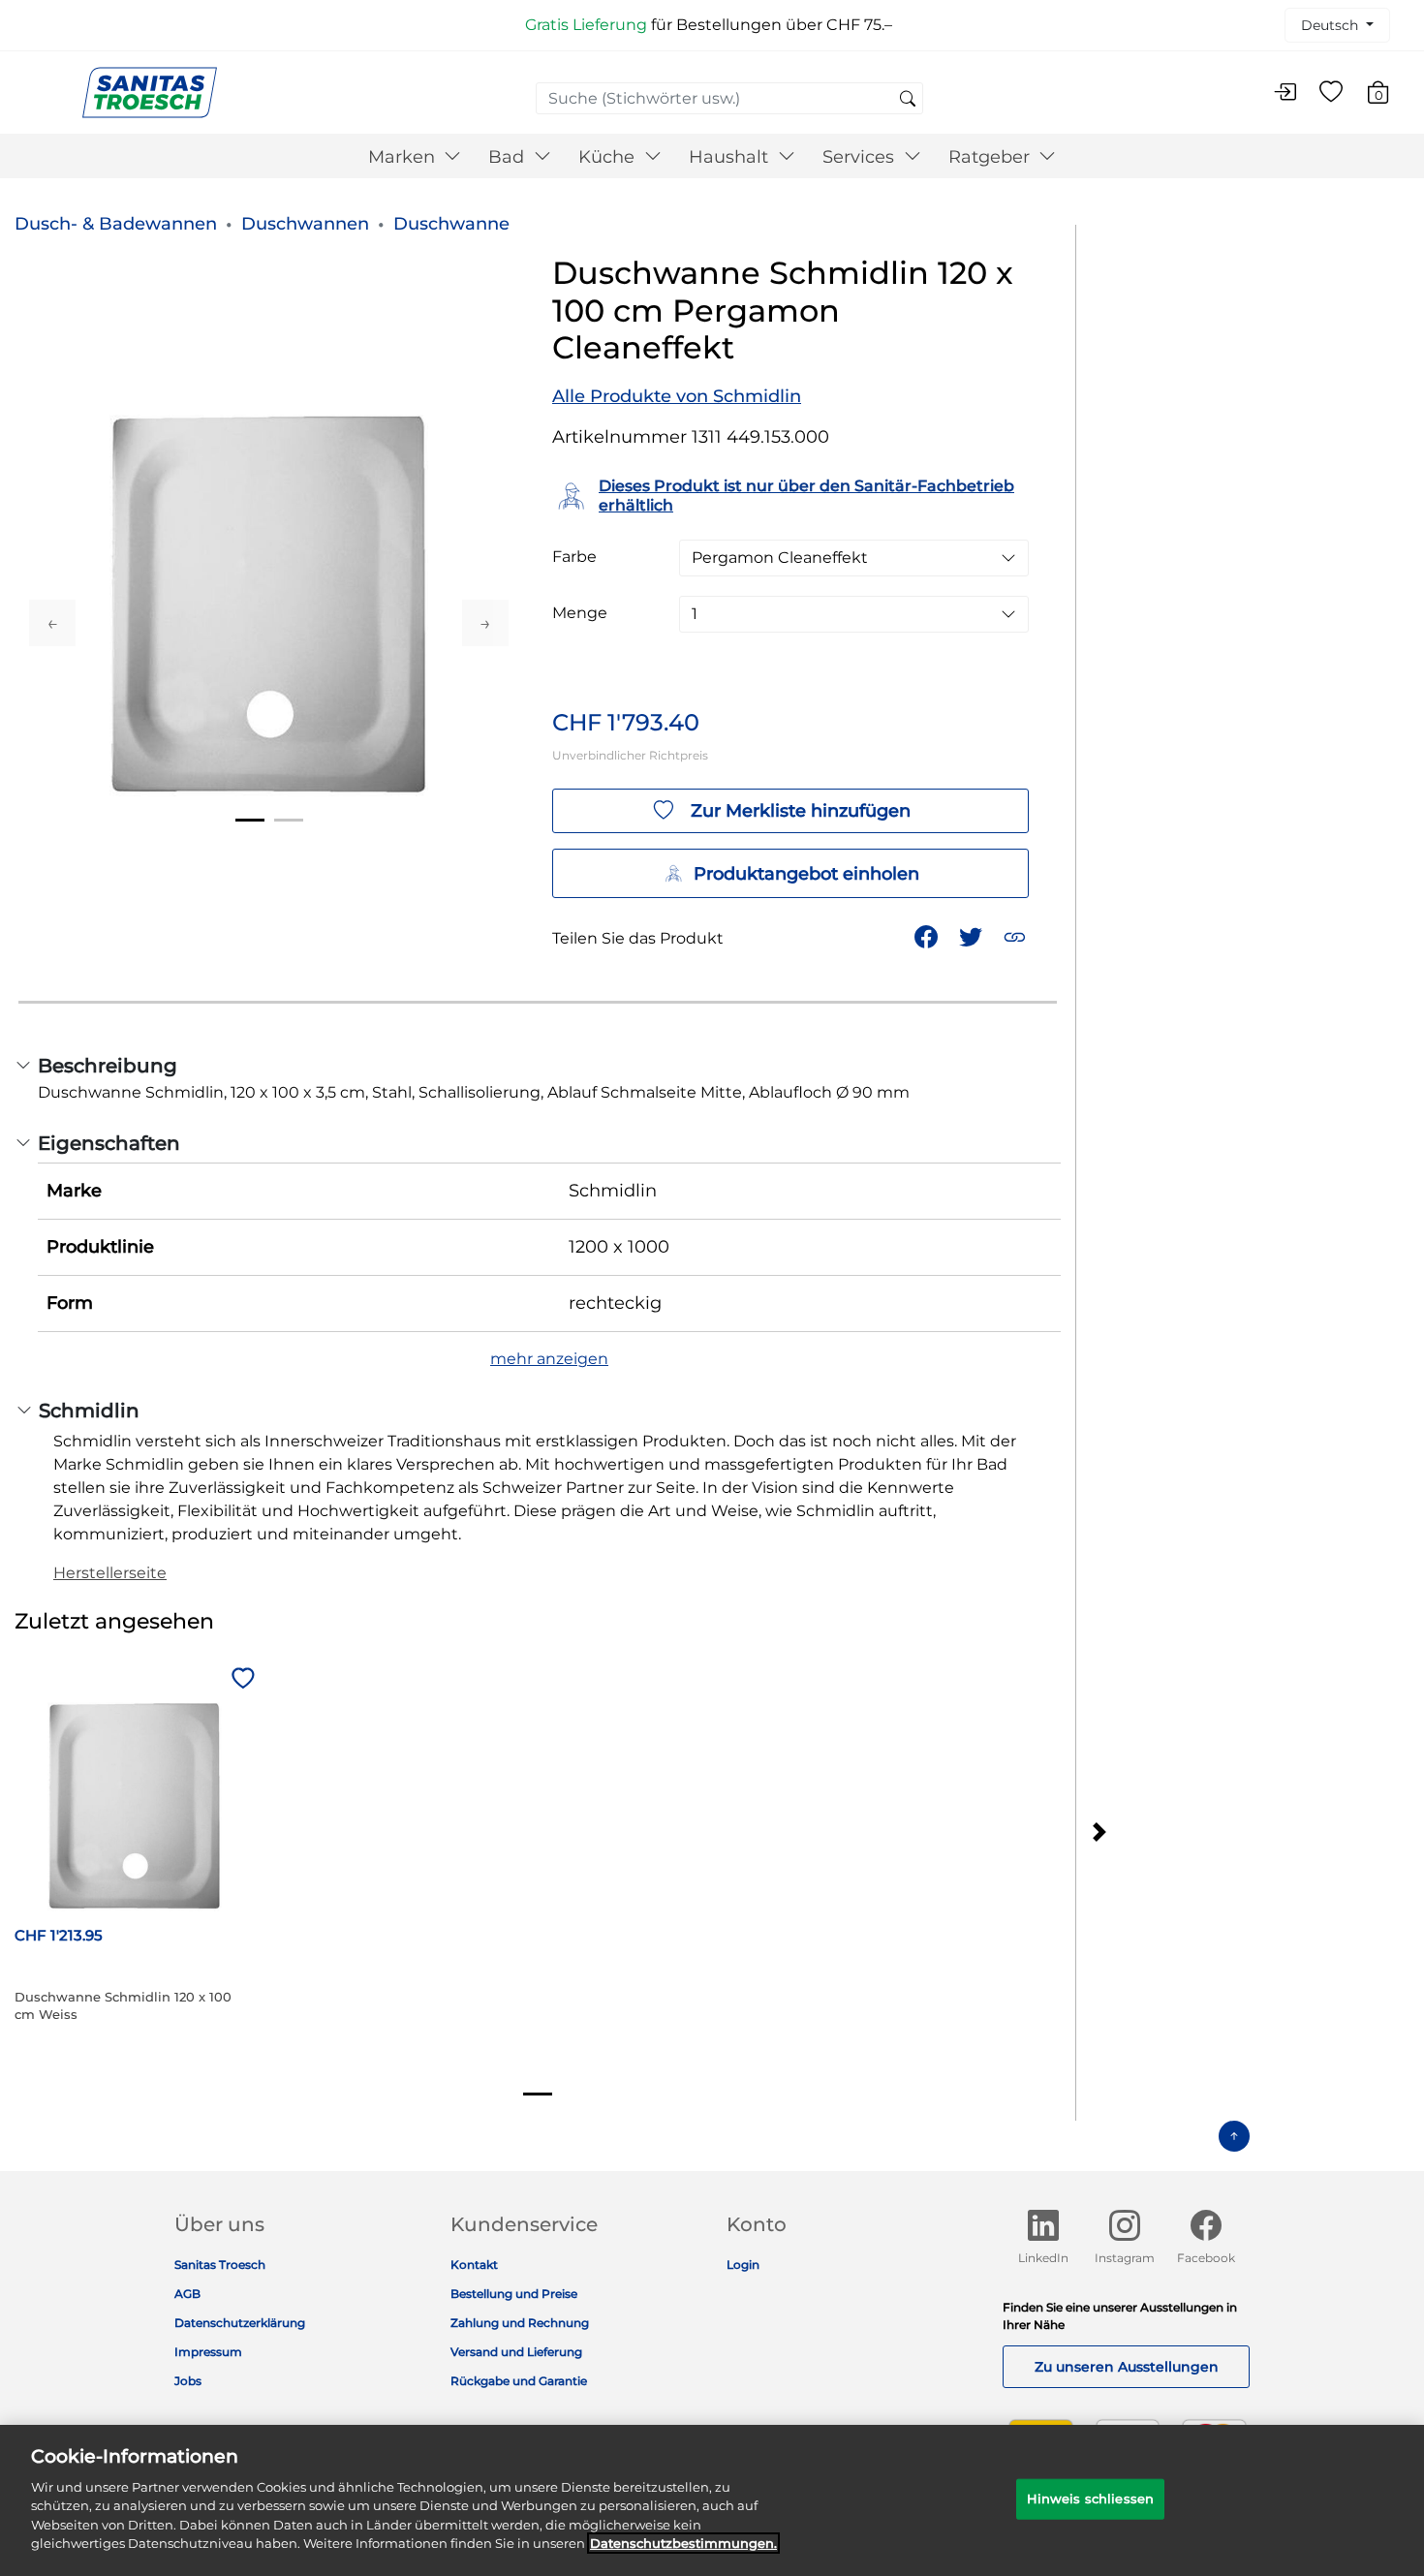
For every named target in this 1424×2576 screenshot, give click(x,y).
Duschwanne (451, 224)
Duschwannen (305, 224)
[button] (1017, 935)
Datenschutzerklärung (240, 2323)
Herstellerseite (110, 1573)
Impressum (208, 2352)
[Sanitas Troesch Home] (150, 92)
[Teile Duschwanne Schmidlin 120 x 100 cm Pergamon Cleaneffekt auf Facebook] (928, 935)
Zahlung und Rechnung (520, 2323)
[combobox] (729, 98)
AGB (187, 2294)
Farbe (574, 557)
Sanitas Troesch (220, 2265)
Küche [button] (609, 157)
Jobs (188, 2381)
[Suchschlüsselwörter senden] (908, 100)
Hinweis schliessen (1090, 2498)
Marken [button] (404, 157)
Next (485, 623)
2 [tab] (289, 820)
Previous (52, 623)
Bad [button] (509, 157)
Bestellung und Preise (514, 2294)
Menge (580, 613)
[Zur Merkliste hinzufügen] (240, 1680)
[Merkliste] (1331, 93)
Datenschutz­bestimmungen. (683, 2543)
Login (743, 2265)
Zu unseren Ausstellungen (1127, 2367)
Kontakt (474, 2265)
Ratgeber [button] (991, 157)
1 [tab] (250, 820)
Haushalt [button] (731, 157)
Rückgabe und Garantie (519, 2381)
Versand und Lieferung (516, 2352)
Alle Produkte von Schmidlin (677, 396)
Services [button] (861, 157)
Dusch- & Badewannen (116, 224)
